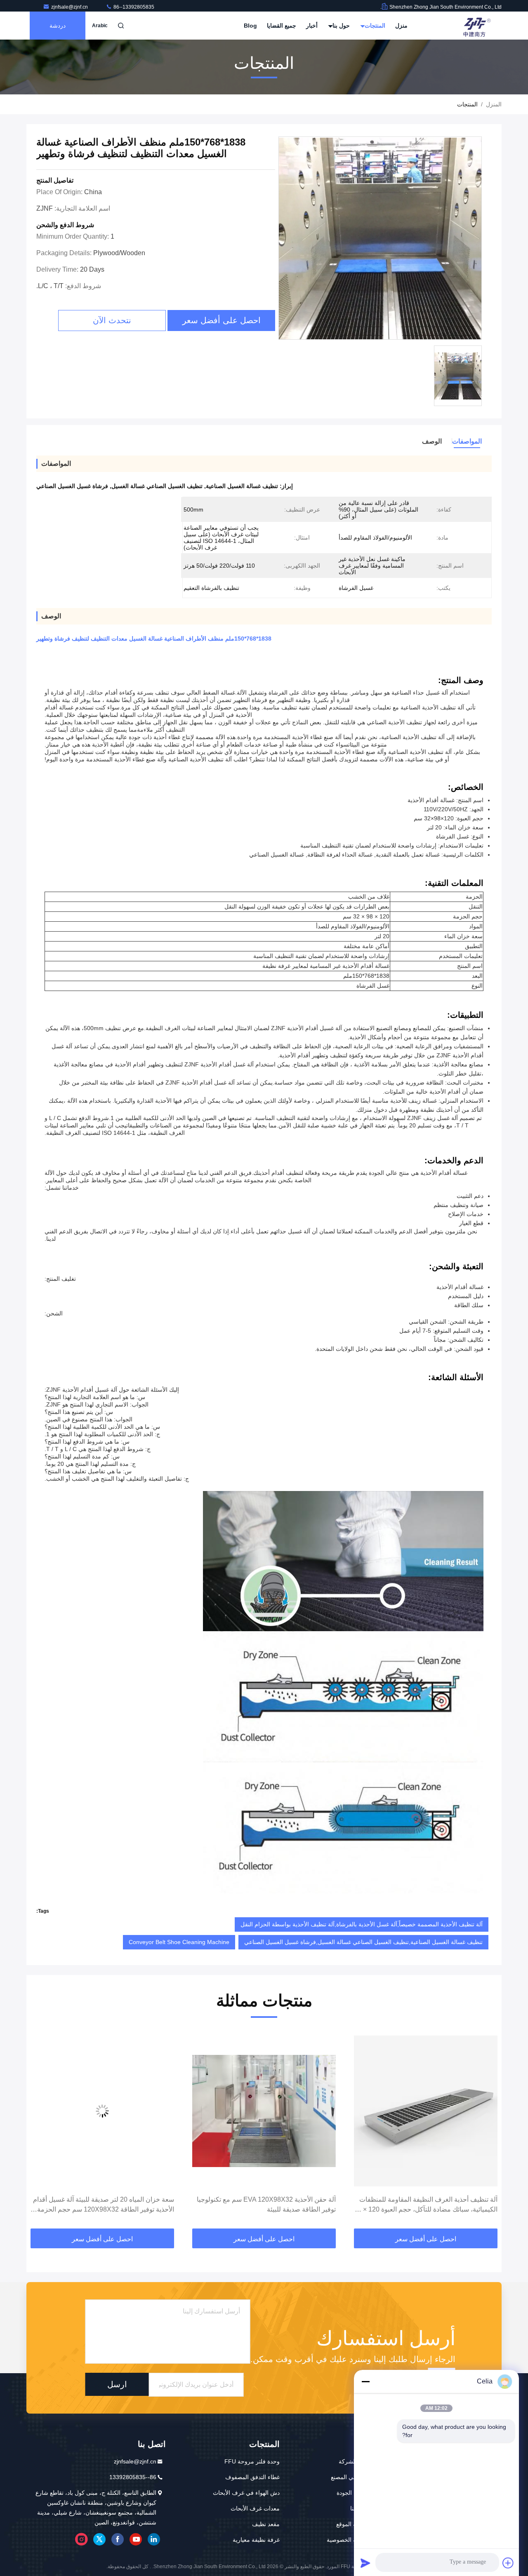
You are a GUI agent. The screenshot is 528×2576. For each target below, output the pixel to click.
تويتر (99, 2539)
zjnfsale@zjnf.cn (70, 7)
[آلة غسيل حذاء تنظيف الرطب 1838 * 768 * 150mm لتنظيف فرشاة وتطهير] (102, 2111)
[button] (487, 2130)
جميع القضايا (282, 26)
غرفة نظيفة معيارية (256, 2540)
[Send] (365, 2563)
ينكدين (154, 2539)
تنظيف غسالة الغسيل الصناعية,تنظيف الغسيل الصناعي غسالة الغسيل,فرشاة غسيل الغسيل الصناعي (363, 1942)
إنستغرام (81, 2539)
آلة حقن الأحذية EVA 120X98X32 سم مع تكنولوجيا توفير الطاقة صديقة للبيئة (428, 2204)
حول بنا (340, 26)
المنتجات (374, 26)
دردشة (58, 26)
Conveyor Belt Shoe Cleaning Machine (179, 1942)
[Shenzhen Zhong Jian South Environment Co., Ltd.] (476, 26)
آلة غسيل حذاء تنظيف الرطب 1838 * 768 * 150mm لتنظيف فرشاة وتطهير (104, 2204)
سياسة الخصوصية (348, 2540)
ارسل (117, 2384)
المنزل (494, 104)
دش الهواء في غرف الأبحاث (246, 2493)
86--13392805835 (133, 7)
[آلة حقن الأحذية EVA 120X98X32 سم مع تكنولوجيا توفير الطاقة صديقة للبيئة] (426, 2111)
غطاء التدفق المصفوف (252, 2477)
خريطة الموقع (353, 2524)
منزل (401, 26)
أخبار (312, 26)
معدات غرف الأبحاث (255, 2508)
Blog (250, 26)
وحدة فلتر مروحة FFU (252, 2461)
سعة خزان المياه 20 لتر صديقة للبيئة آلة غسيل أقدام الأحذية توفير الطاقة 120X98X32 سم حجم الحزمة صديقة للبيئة (265, 2205)
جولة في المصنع (350, 2477)
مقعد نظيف (266, 2524)
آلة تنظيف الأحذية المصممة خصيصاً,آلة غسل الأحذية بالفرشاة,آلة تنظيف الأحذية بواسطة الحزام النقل (362, 1924)
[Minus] (365, 2381)
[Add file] (508, 2563)
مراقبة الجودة (353, 2493)
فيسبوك (118, 2539)
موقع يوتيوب (136, 2539)
